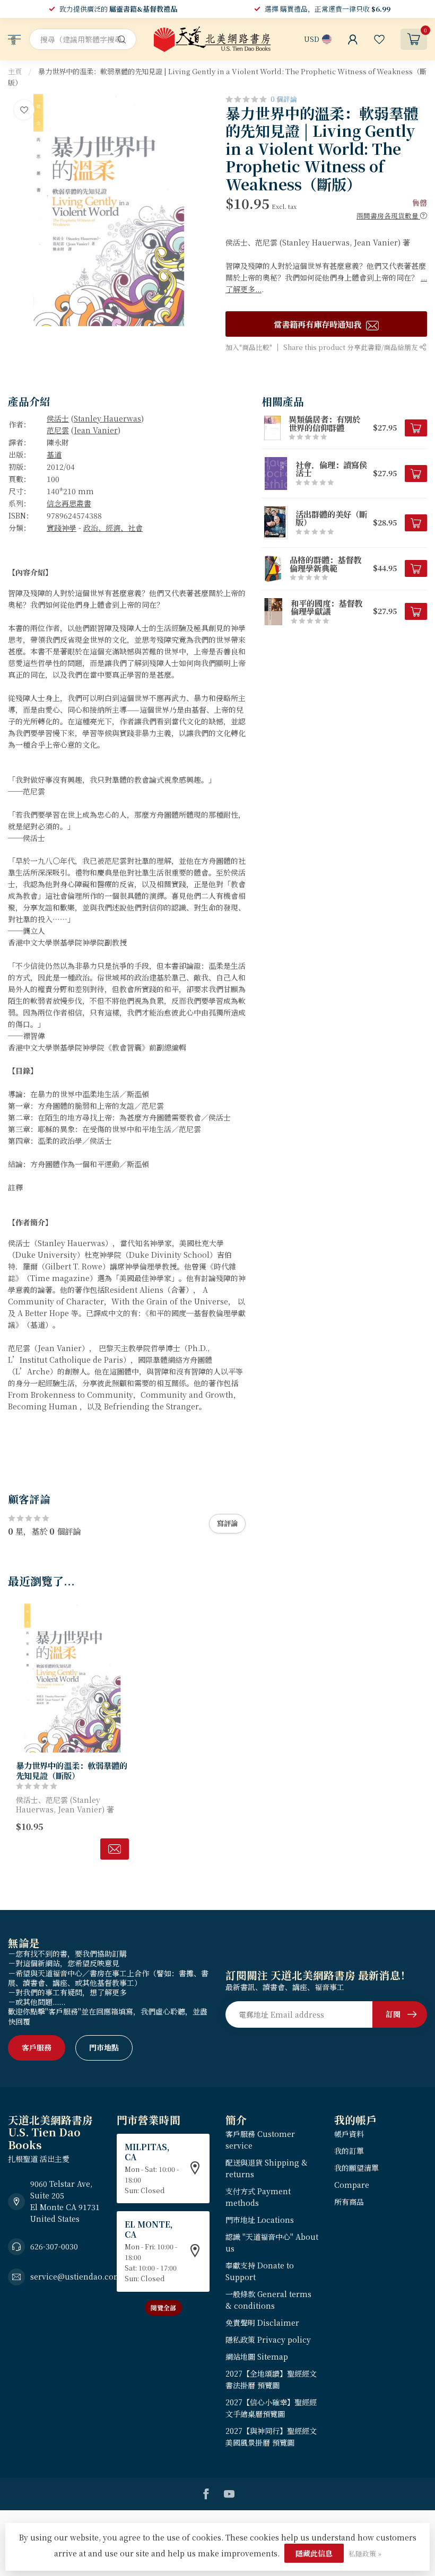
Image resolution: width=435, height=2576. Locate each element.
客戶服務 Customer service (260, 2140)
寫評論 (227, 1523)
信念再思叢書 (69, 503)
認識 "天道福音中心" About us (272, 2242)
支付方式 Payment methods (258, 2197)
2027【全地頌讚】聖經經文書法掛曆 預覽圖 (271, 2379)
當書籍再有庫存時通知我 (319, 324)
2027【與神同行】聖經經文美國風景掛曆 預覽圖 (271, 2437)
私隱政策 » (365, 2553)
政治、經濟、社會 (113, 528)
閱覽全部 (163, 2307)
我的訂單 (349, 2151)
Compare (352, 2185)
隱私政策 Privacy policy (268, 2340)
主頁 (15, 71)
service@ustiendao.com (76, 2276)
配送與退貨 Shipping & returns (267, 2168)
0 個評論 (284, 99)
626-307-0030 (54, 2246)
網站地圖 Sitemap (257, 2356)
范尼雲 (58, 430)
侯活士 (58, 418)
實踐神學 (62, 528)
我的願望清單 (356, 2168)
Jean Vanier (96, 430)
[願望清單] (379, 39)
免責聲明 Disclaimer (262, 2323)
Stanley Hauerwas (107, 418)
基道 (54, 454)
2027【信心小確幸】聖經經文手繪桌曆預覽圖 (271, 2408)
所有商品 (349, 2202)
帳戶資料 (349, 2134)
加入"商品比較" (249, 347)
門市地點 (104, 2047)
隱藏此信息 (314, 2553)
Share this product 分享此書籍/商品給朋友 (351, 347)
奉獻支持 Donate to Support (260, 2271)
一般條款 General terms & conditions (268, 2300)
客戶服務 (37, 2047)
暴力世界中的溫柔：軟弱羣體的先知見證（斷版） (72, 1770)
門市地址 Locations (260, 2220)
